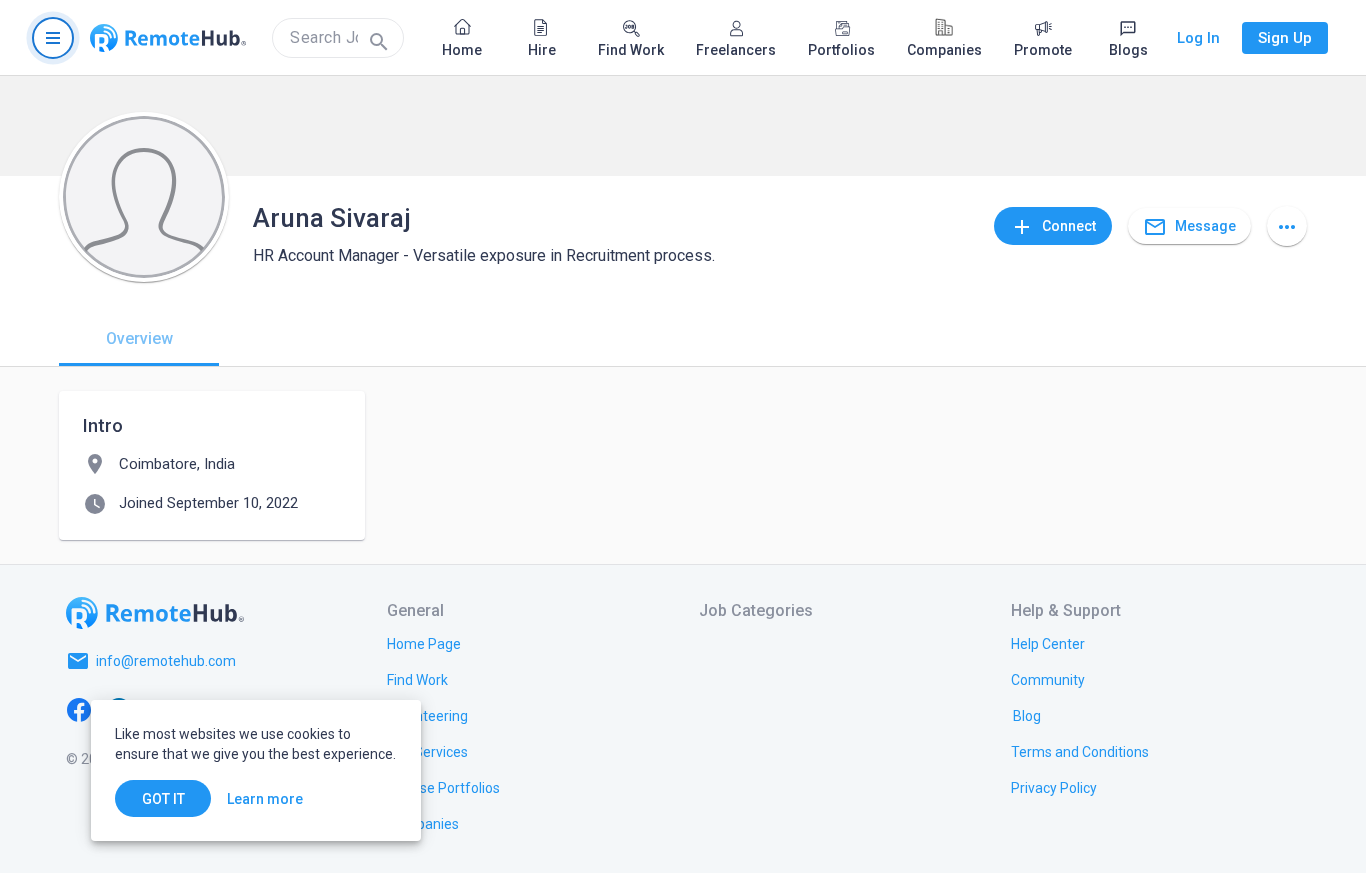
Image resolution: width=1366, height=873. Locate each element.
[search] (338, 38)
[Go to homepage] (168, 38)
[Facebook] (79, 709)
